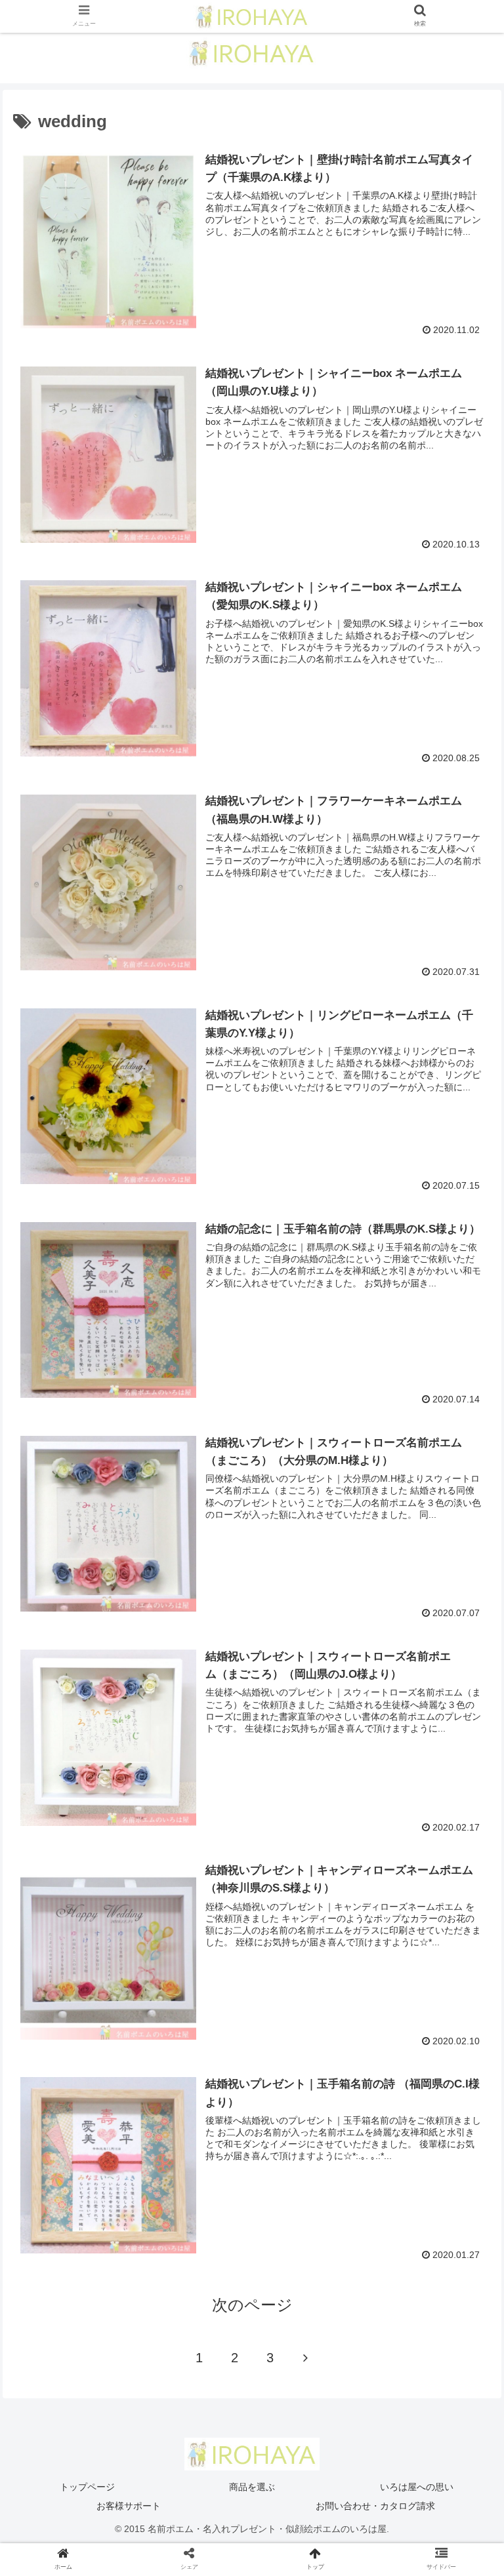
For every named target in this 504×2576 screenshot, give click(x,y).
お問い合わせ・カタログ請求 (375, 2506)
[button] (466, 1641)
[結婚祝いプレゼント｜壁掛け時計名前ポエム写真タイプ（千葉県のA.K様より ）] (308, 2283)
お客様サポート (129, 2506)
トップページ (87, 2487)
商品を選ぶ (252, 2487)
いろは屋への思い (417, 2487)
